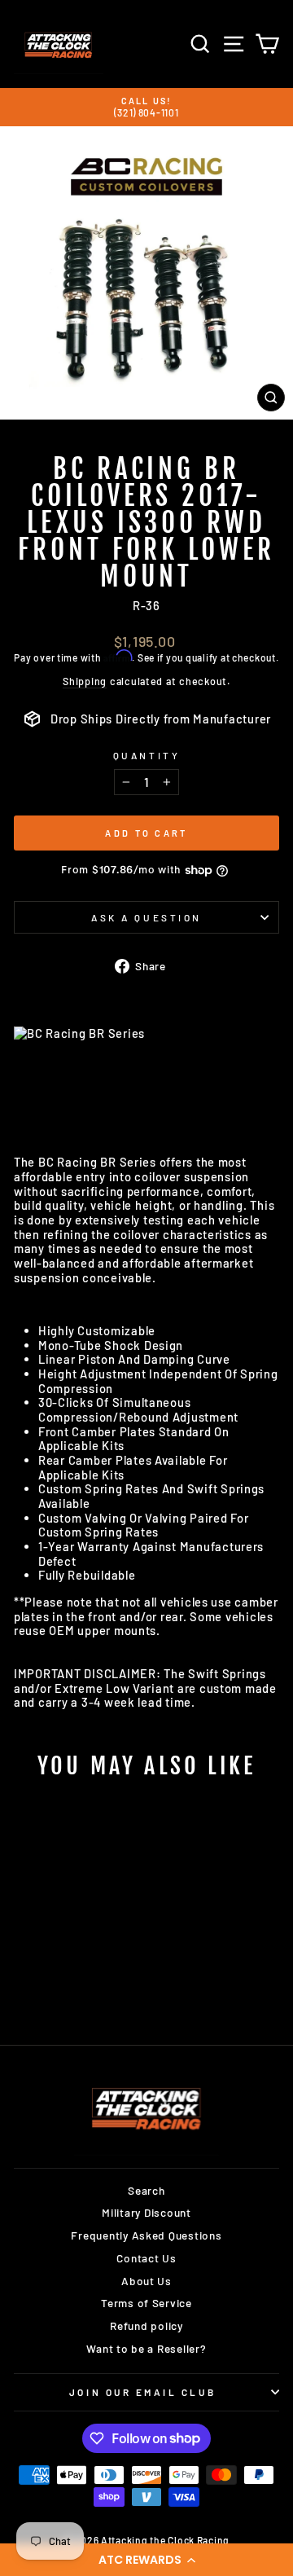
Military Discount (146, 2212)
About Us (146, 2281)
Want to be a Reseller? (146, 2348)
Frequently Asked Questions (146, 2235)
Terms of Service (146, 2303)
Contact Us (146, 2258)
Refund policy (146, 2325)
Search (146, 2190)
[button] (146, 2560)
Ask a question (146, 917)
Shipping (85, 681)
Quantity (146, 755)
